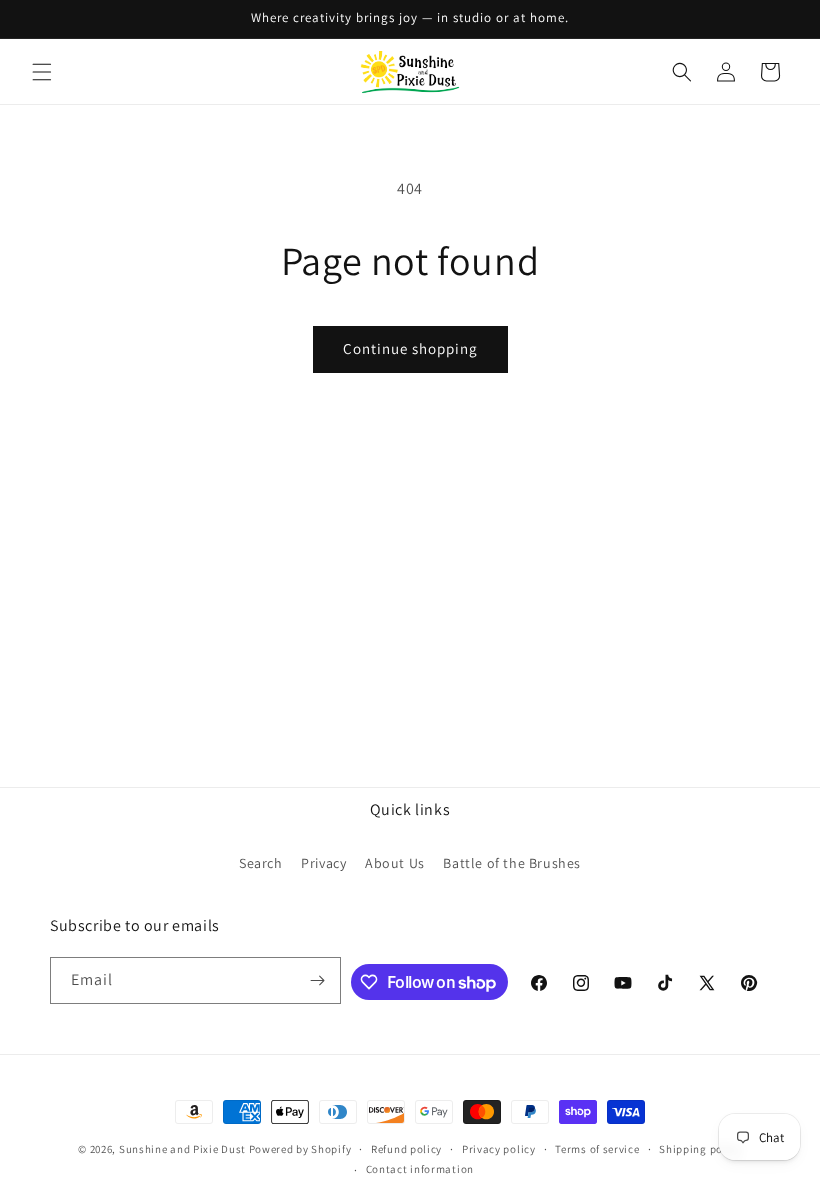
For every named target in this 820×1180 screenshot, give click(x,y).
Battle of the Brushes (512, 863)
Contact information (420, 1169)
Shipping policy (700, 1149)
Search (261, 863)
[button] (42, 72)
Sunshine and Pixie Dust (182, 1149)
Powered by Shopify (300, 1149)
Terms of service (597, 1149)
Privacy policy (499, 1149)
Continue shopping (410, 348)
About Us (395, 863)
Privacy (323, 863)
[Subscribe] (318, 980)
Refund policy (406, 1149)
